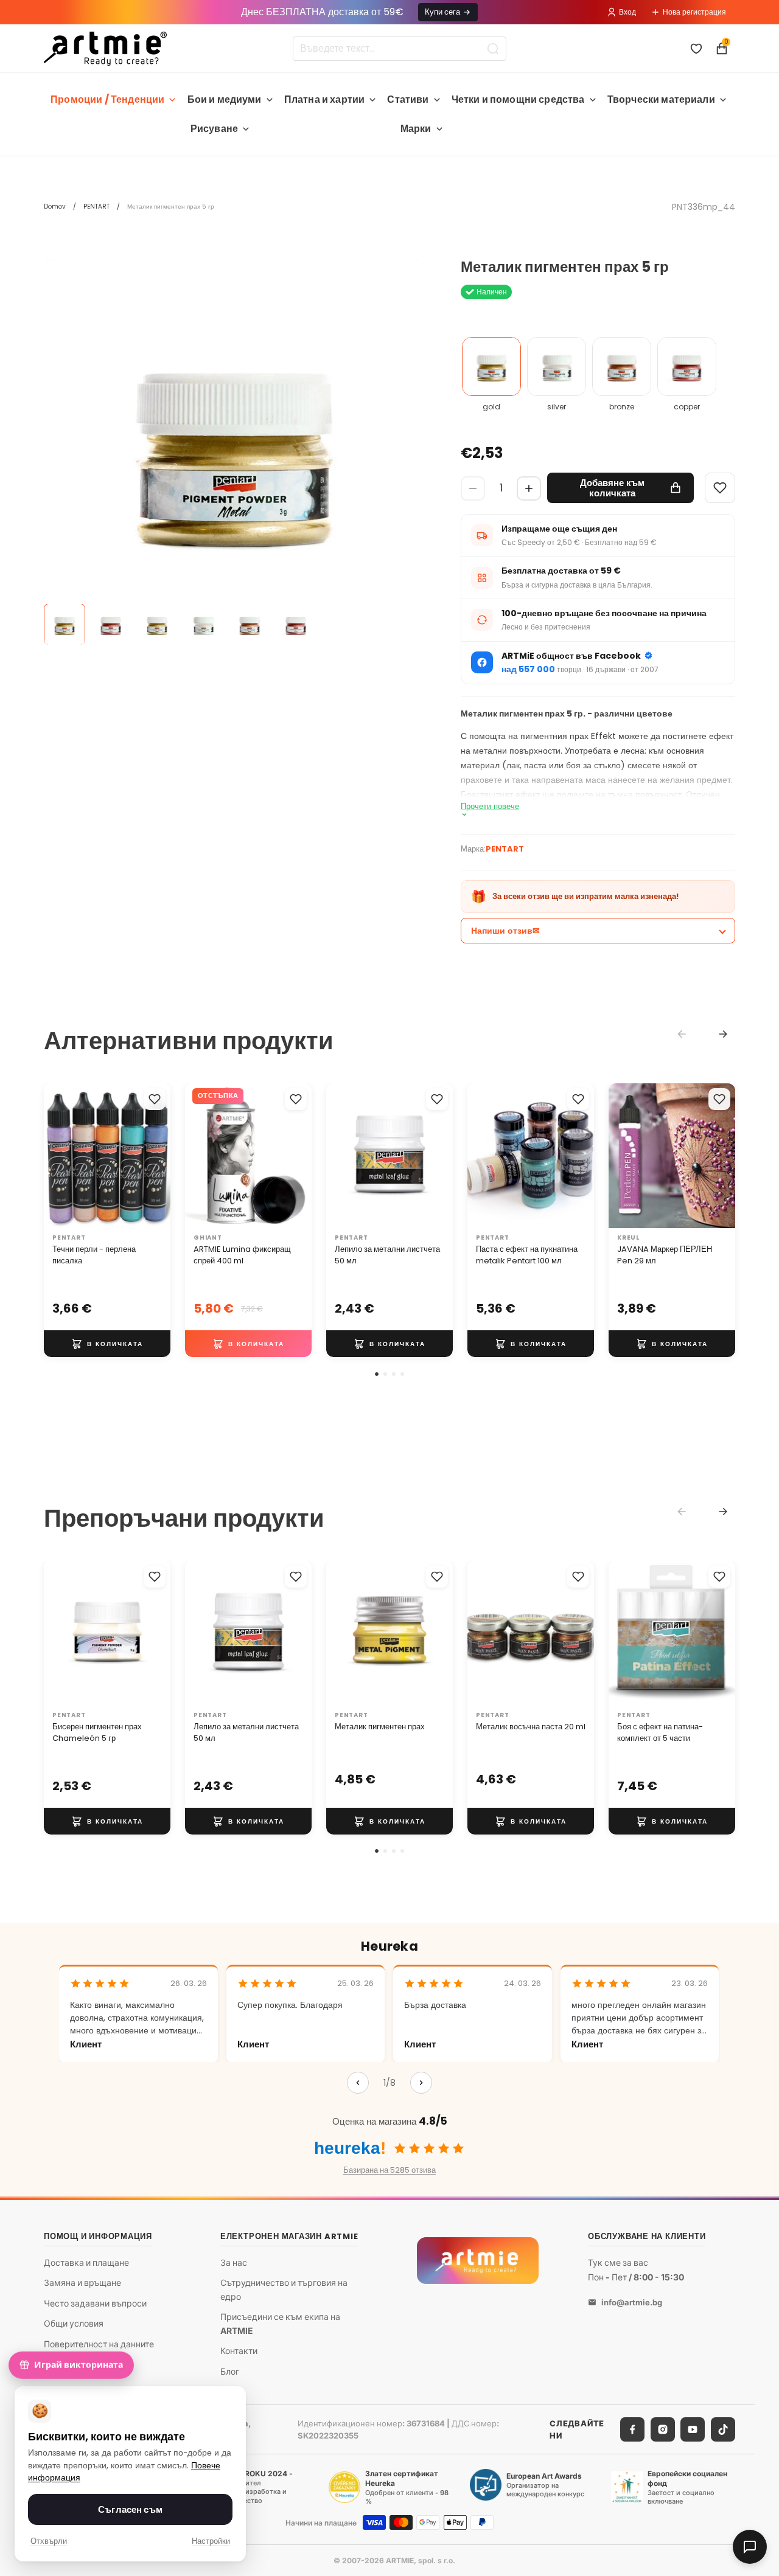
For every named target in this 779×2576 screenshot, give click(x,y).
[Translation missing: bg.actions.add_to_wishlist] (155, 1099)
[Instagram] (663, 2429)
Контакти (239, 2351)
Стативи (408, 99)
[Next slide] (723, 1034)
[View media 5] (250, 625)
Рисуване (214, 129)
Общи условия (74, 2324)
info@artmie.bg (632, 2302)
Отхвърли (49, 2541)
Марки (416, 129)
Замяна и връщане (82, 2283)
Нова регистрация (694, 12)
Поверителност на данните (99, 2344)
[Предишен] (358, 2083)
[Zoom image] (234, 449)
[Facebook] (632, 2429)
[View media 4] (203, 625)
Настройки (211, 2541)
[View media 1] (65, 625)
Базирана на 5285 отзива (389, 2170)
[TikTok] (723, 2429)
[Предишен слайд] (57, 1156)
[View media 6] (296, 625)
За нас (234, 2262)
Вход (627, 12)
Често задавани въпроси (95, 2303)
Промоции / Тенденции (107, 99)
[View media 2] (111, 625)
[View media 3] (157, 625)
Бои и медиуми (225, 99)
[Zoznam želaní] (696, 49)
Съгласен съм (130, 2509)
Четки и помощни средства (518, 99)
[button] (377, 1374)
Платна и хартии (324, 99)
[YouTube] (693, 2429)
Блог (230, 2371)
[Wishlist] (720, 488)
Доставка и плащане (86, 2262)
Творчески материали (661, 99)
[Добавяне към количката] (107, 1344)
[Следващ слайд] (157, 1156)
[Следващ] (421, 2083)
